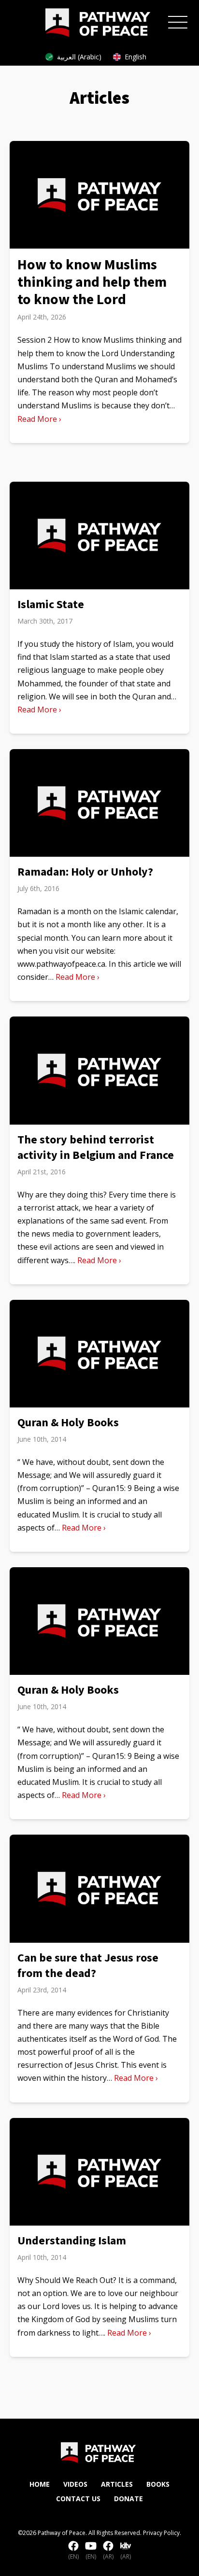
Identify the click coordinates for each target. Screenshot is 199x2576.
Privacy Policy (161, 2533)
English (135, 57)
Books (158, 2484)
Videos (75, 2484)
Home (40, 2484)
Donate (128, 2499)
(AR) (108, 2556)
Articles (117, 2484)
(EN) (73, 2556)
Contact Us (78, 2499)
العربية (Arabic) (79, 57)
